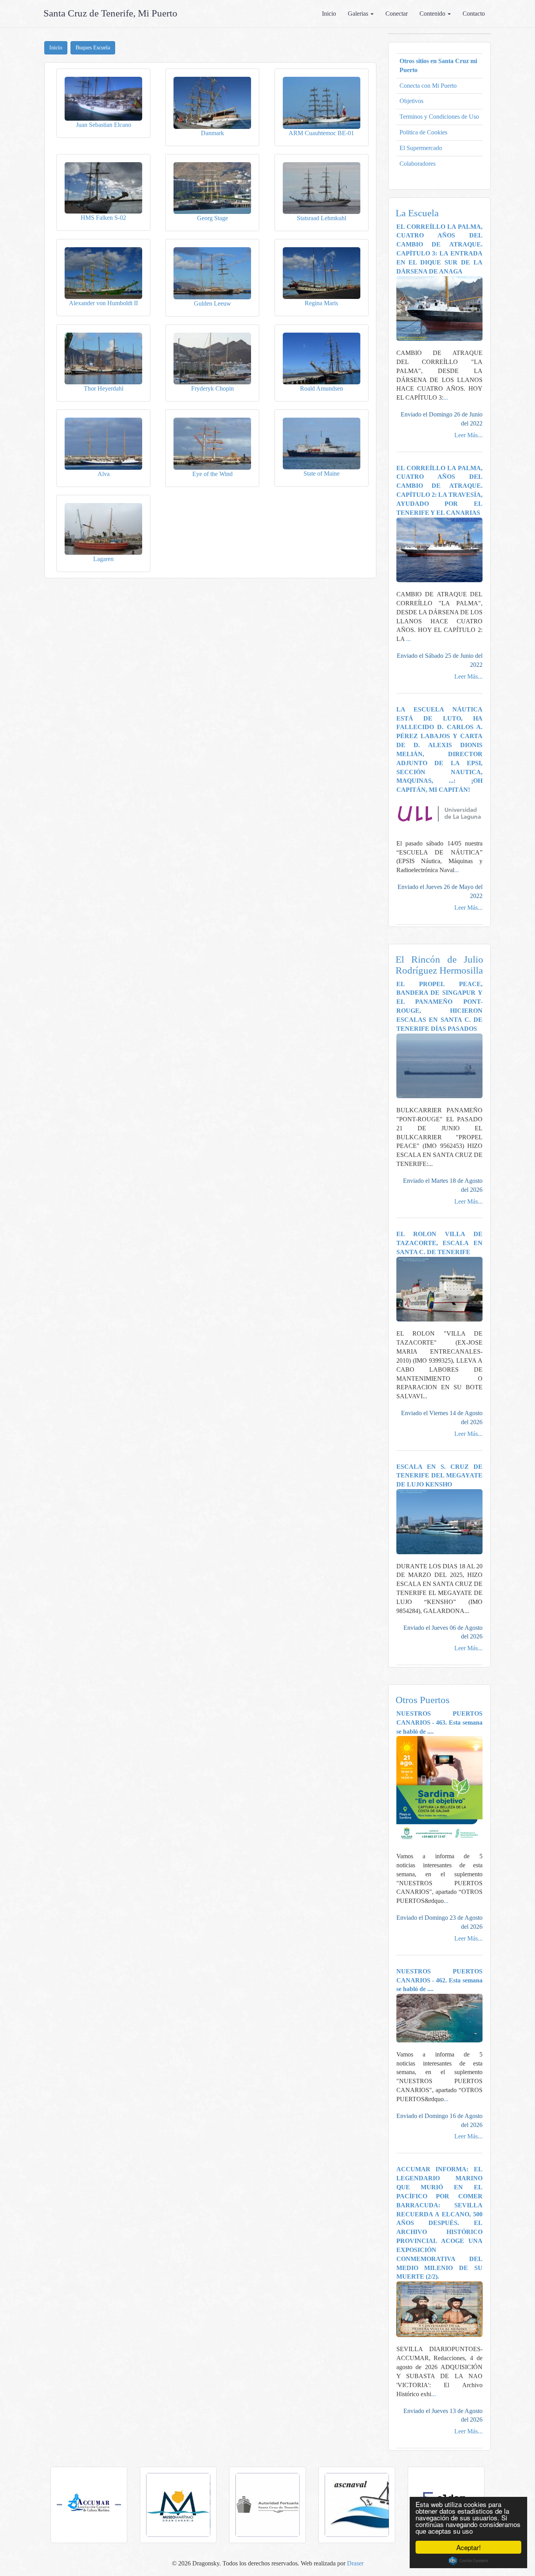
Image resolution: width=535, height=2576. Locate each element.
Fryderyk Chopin (212, 388)
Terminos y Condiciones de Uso (439, 117)
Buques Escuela (93, 48)
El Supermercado (421, 148)
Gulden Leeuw (212, 303)
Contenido (433, 14)
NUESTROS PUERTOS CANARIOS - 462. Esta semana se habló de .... (440, 1980)
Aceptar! (469, 2547)
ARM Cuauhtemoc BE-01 (321, 133)
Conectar (397, 14)
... (446, 397)
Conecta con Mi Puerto (428, 86)
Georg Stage (212, 218)
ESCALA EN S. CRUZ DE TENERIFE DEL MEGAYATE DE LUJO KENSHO (440, 1476)
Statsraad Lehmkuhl (322, 218)
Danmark (212, 133)
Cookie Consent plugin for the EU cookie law (468, 2561)
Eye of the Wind (212, 474)
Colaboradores (418, 164)
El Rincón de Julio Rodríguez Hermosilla (440, 965)
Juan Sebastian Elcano (104, 125)
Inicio (329, 14)
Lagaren (103, 559)
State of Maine (322, 473)
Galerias (359, 14)
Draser (355, 2563)
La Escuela (417, 213)
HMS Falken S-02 (103, 218)
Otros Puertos (423, 1700)
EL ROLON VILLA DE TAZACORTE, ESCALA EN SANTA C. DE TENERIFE (440, 1243)
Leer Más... (468, 435)
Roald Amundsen (322, 388)
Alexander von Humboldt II (103, 303)
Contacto (474, 14)
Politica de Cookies (423, 132)
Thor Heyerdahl (104, 388)
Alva (104, 474)
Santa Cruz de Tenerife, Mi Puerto (110, 13)
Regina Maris (321, 303)
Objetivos (411, 101)
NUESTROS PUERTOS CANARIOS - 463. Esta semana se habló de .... (440, 1722)
